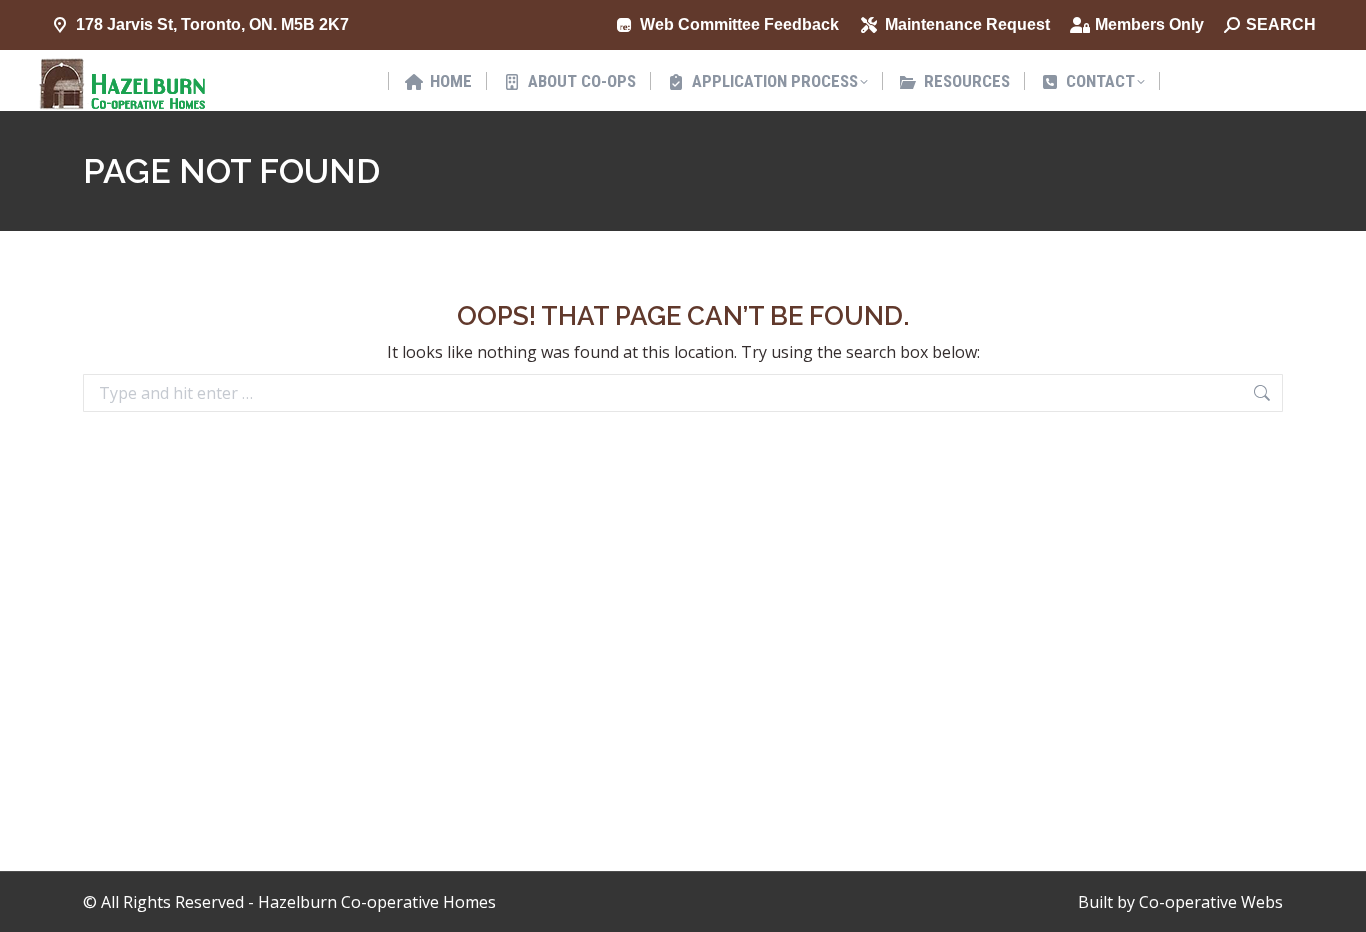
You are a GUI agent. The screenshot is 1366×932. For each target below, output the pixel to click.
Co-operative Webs (1211, 902)
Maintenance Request (967, 24)
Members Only (1149, 24)
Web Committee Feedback (739, 24)
